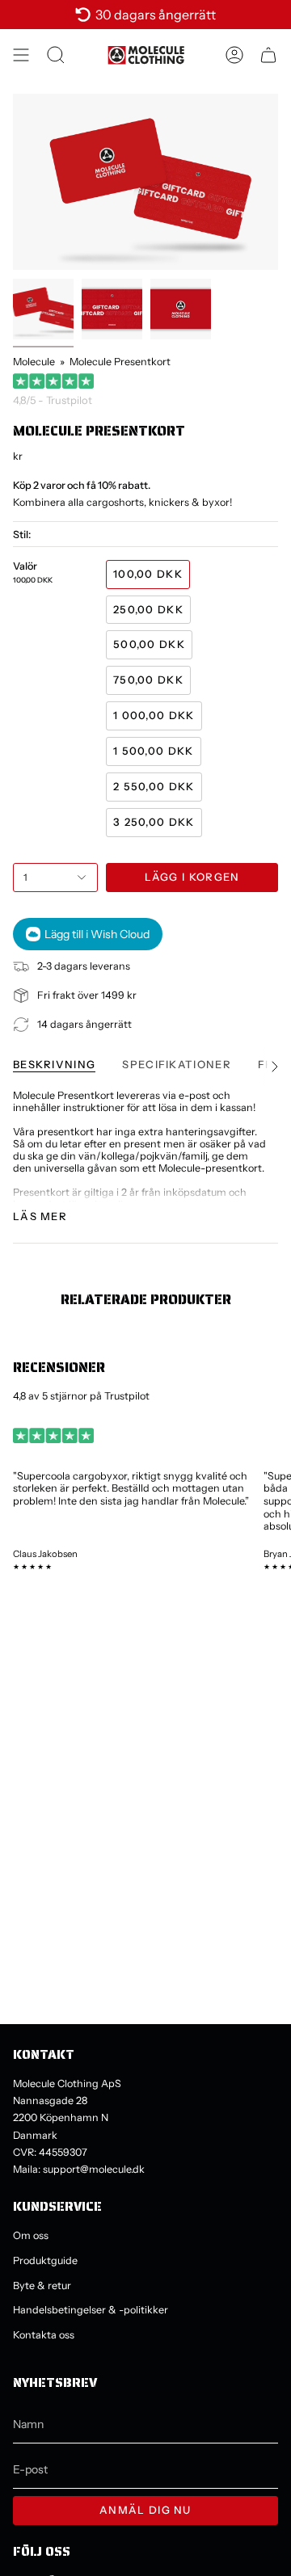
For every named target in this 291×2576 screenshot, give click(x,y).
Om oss (31, 2235)
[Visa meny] (21, 55)
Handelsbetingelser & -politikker (91, 2310)
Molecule (34, 362)
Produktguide (45, 2260)
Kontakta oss (44, 2335)
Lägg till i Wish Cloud (97, 934)
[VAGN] (268, 55)
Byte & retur (42, 2286)
